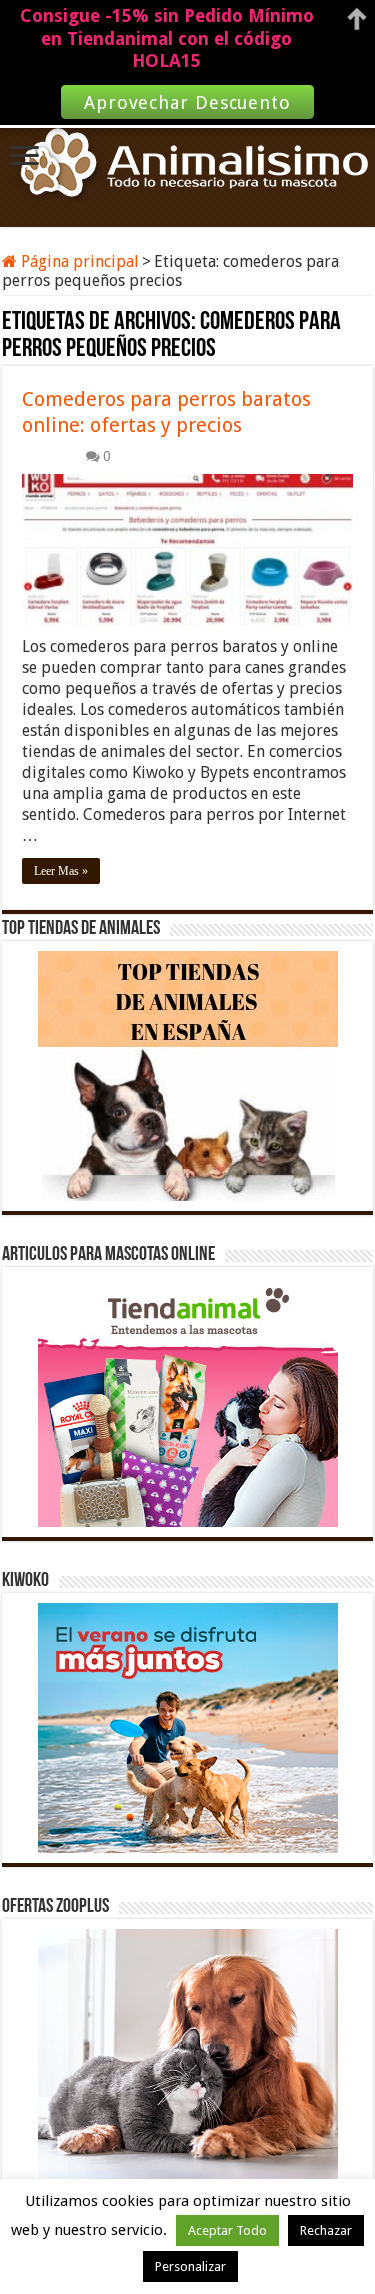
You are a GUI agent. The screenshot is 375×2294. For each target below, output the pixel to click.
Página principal (78, 261)
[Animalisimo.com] (188, 164)
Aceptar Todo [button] (227, 2230)
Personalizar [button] (190, 2266)
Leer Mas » (61, 871)
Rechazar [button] (326, 2230)
